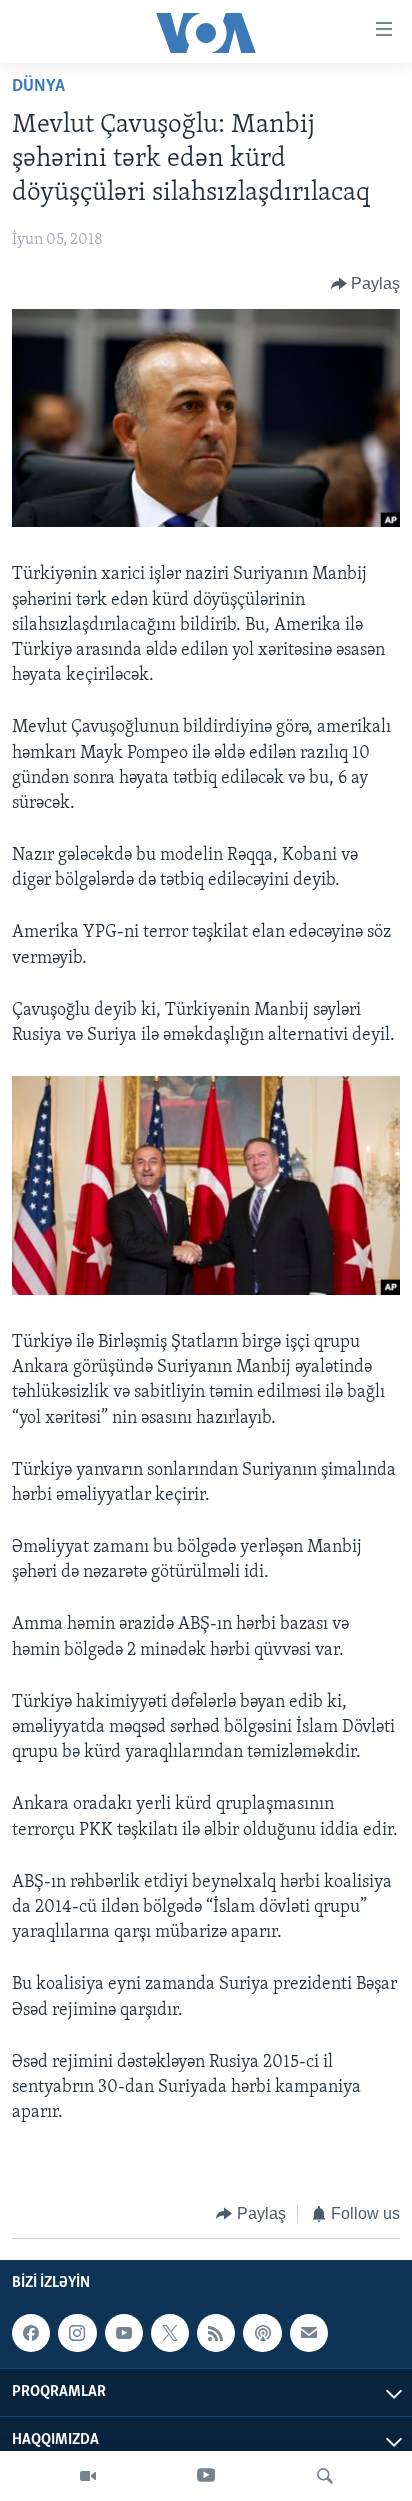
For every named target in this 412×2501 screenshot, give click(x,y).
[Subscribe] (309, 2333)
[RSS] (216, 2333)
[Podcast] (262, 2333)
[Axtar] (325, 2476)
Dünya (38, 87)
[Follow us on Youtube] (124, 2333)
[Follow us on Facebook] (31, 2333)
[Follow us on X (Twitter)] (170, 2333)
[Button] (366, 284)
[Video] (88, 2476)
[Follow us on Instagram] (77, 2333)
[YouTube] (206, 2476)
